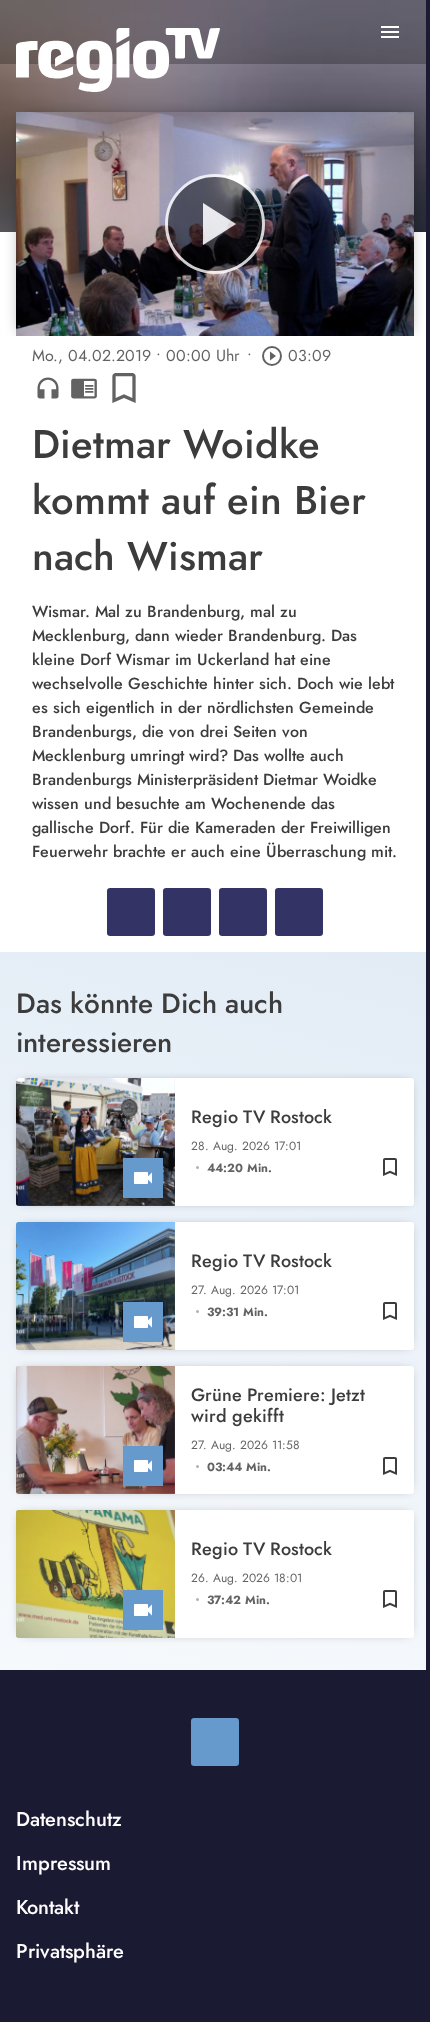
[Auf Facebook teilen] (131, 912)
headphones (48, 388)
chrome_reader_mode (84, 388)
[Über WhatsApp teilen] (243, 912)
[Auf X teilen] (187, 912)
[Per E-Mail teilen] (299, 912)
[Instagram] (215, 1742)
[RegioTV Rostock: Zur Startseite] (118, 60)
